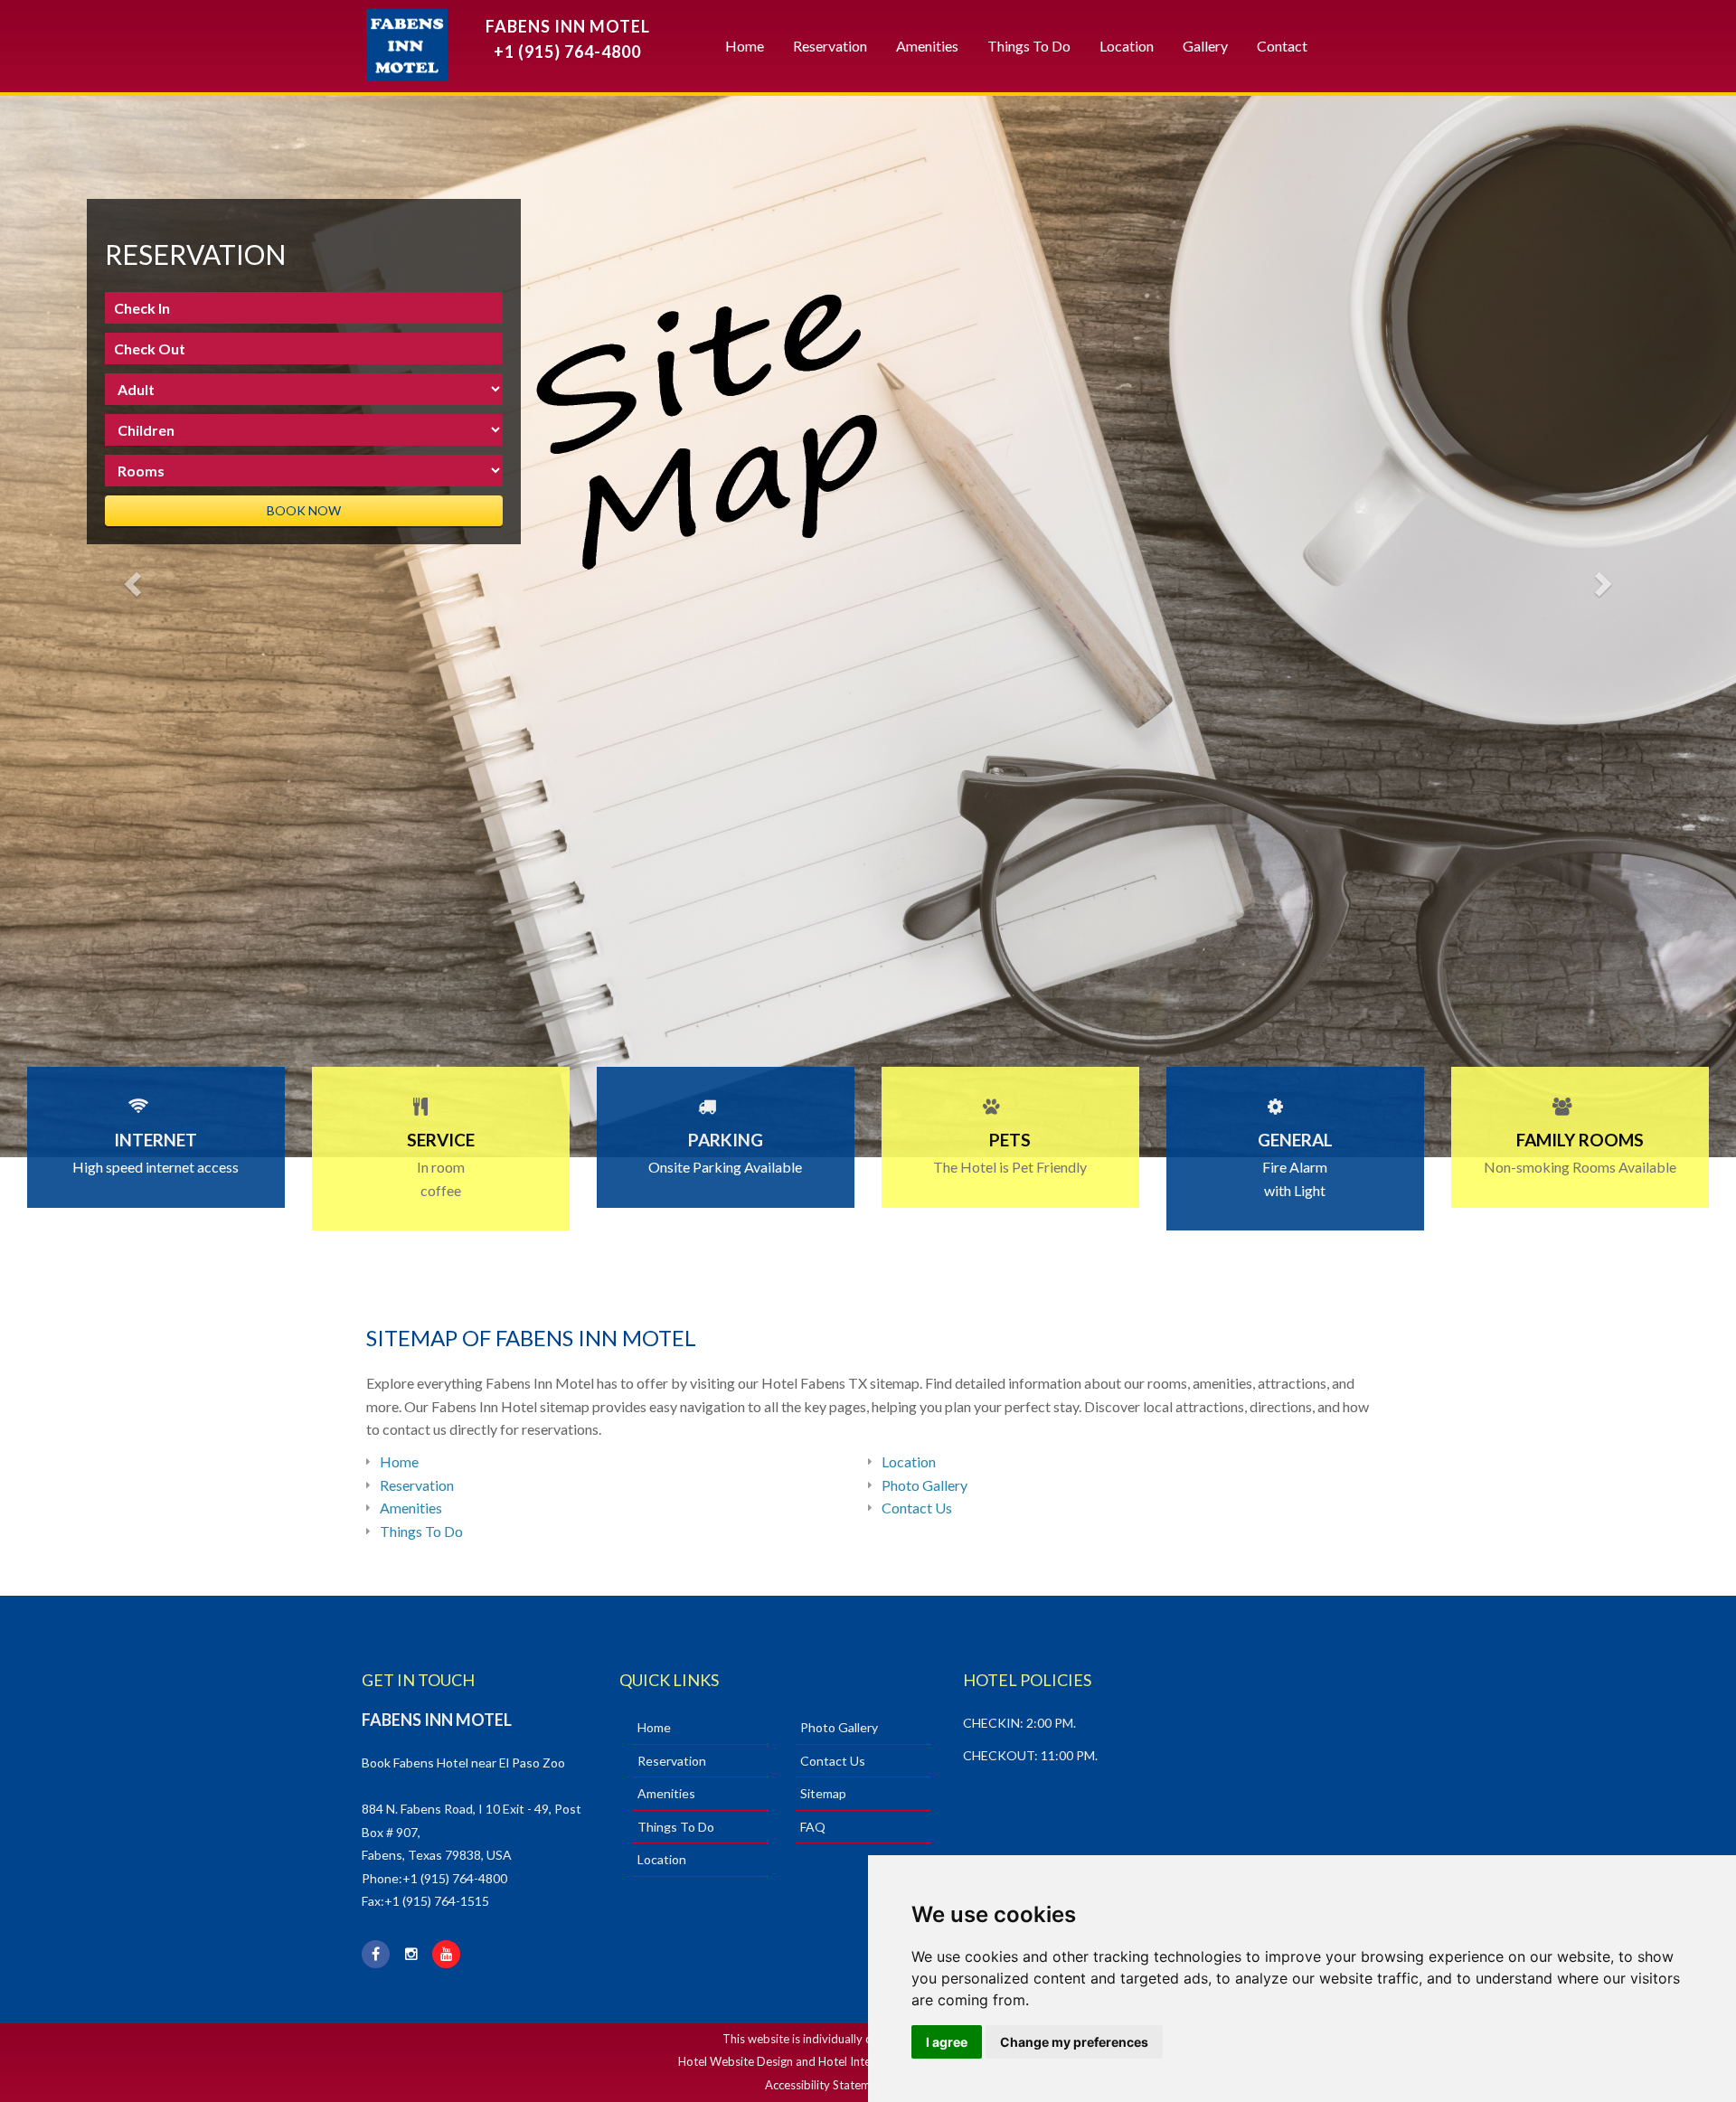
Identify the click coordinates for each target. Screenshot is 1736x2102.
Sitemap (823, 1793)
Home (745, 46)
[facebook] (378, 1954)
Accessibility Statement (826, 2085)
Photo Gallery (925, 1485)
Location (1127, 46)
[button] (130, 579)
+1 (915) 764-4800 (567, 52)
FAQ (813, 1827)
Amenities (927, 46)
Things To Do (1029, 46)
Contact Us (917, 1508)
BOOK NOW (304, 510)
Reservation (830, 46)
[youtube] (448, 1954)
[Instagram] (413, 1954)
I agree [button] (947, 2042)
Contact (1282, 46)
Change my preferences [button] (1074, 2042)
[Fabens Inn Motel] (396, 41)
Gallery (1205, 46)
